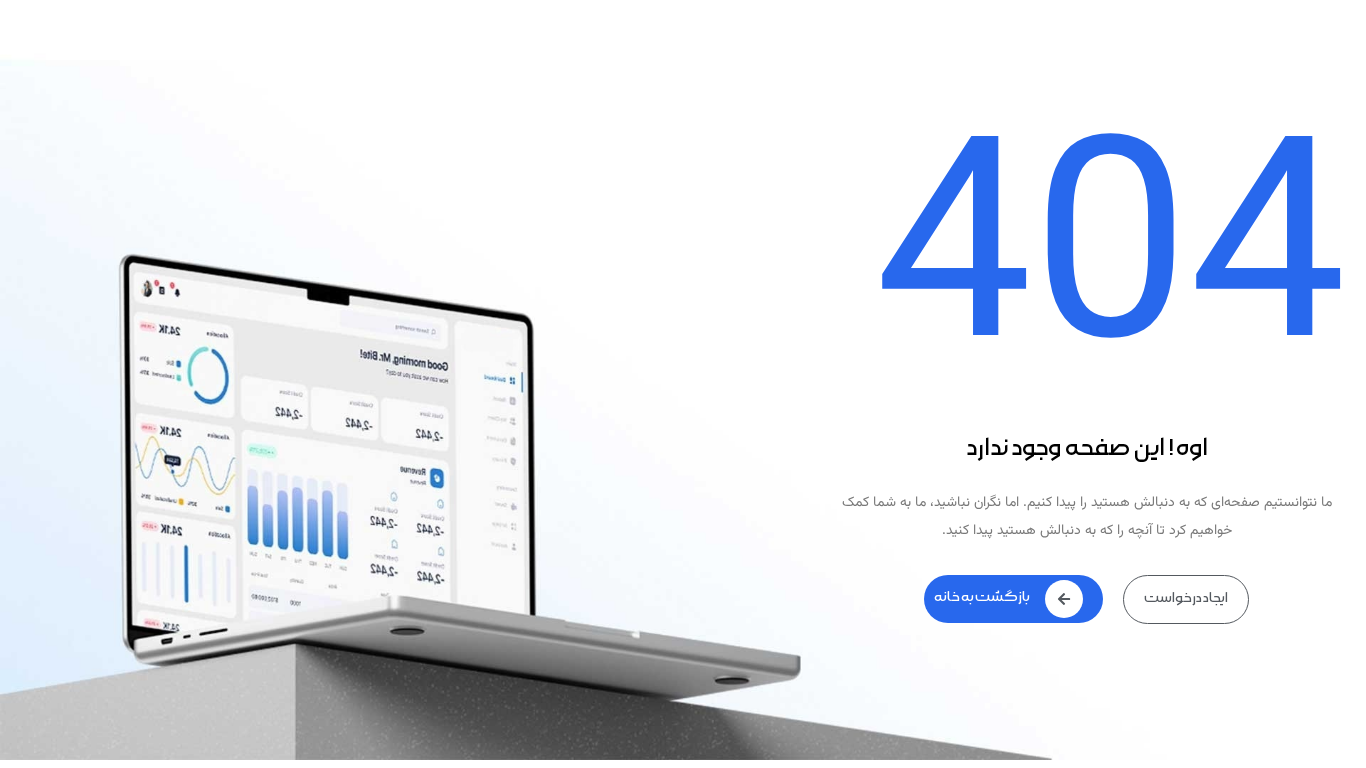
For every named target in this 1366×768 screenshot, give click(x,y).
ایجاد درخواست (1186, 598)
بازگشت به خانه (982, 597)
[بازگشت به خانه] (1064, 599)
